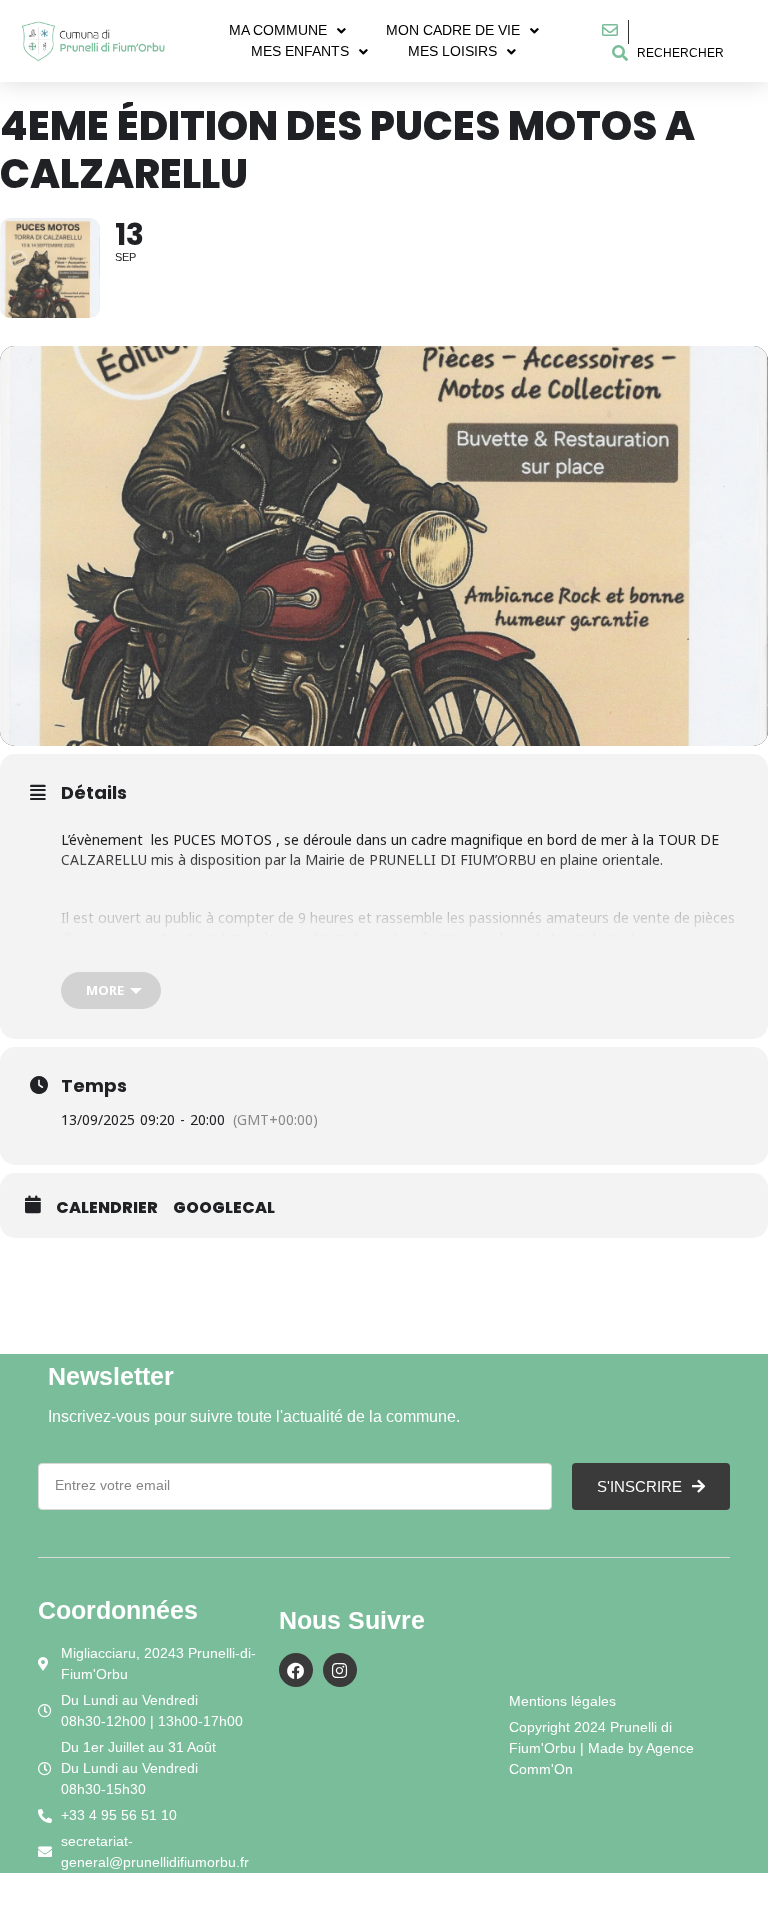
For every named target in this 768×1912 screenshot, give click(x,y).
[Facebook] (296, 1670)
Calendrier (107, 1208)
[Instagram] (340, 1670)
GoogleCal (224, 1208)
